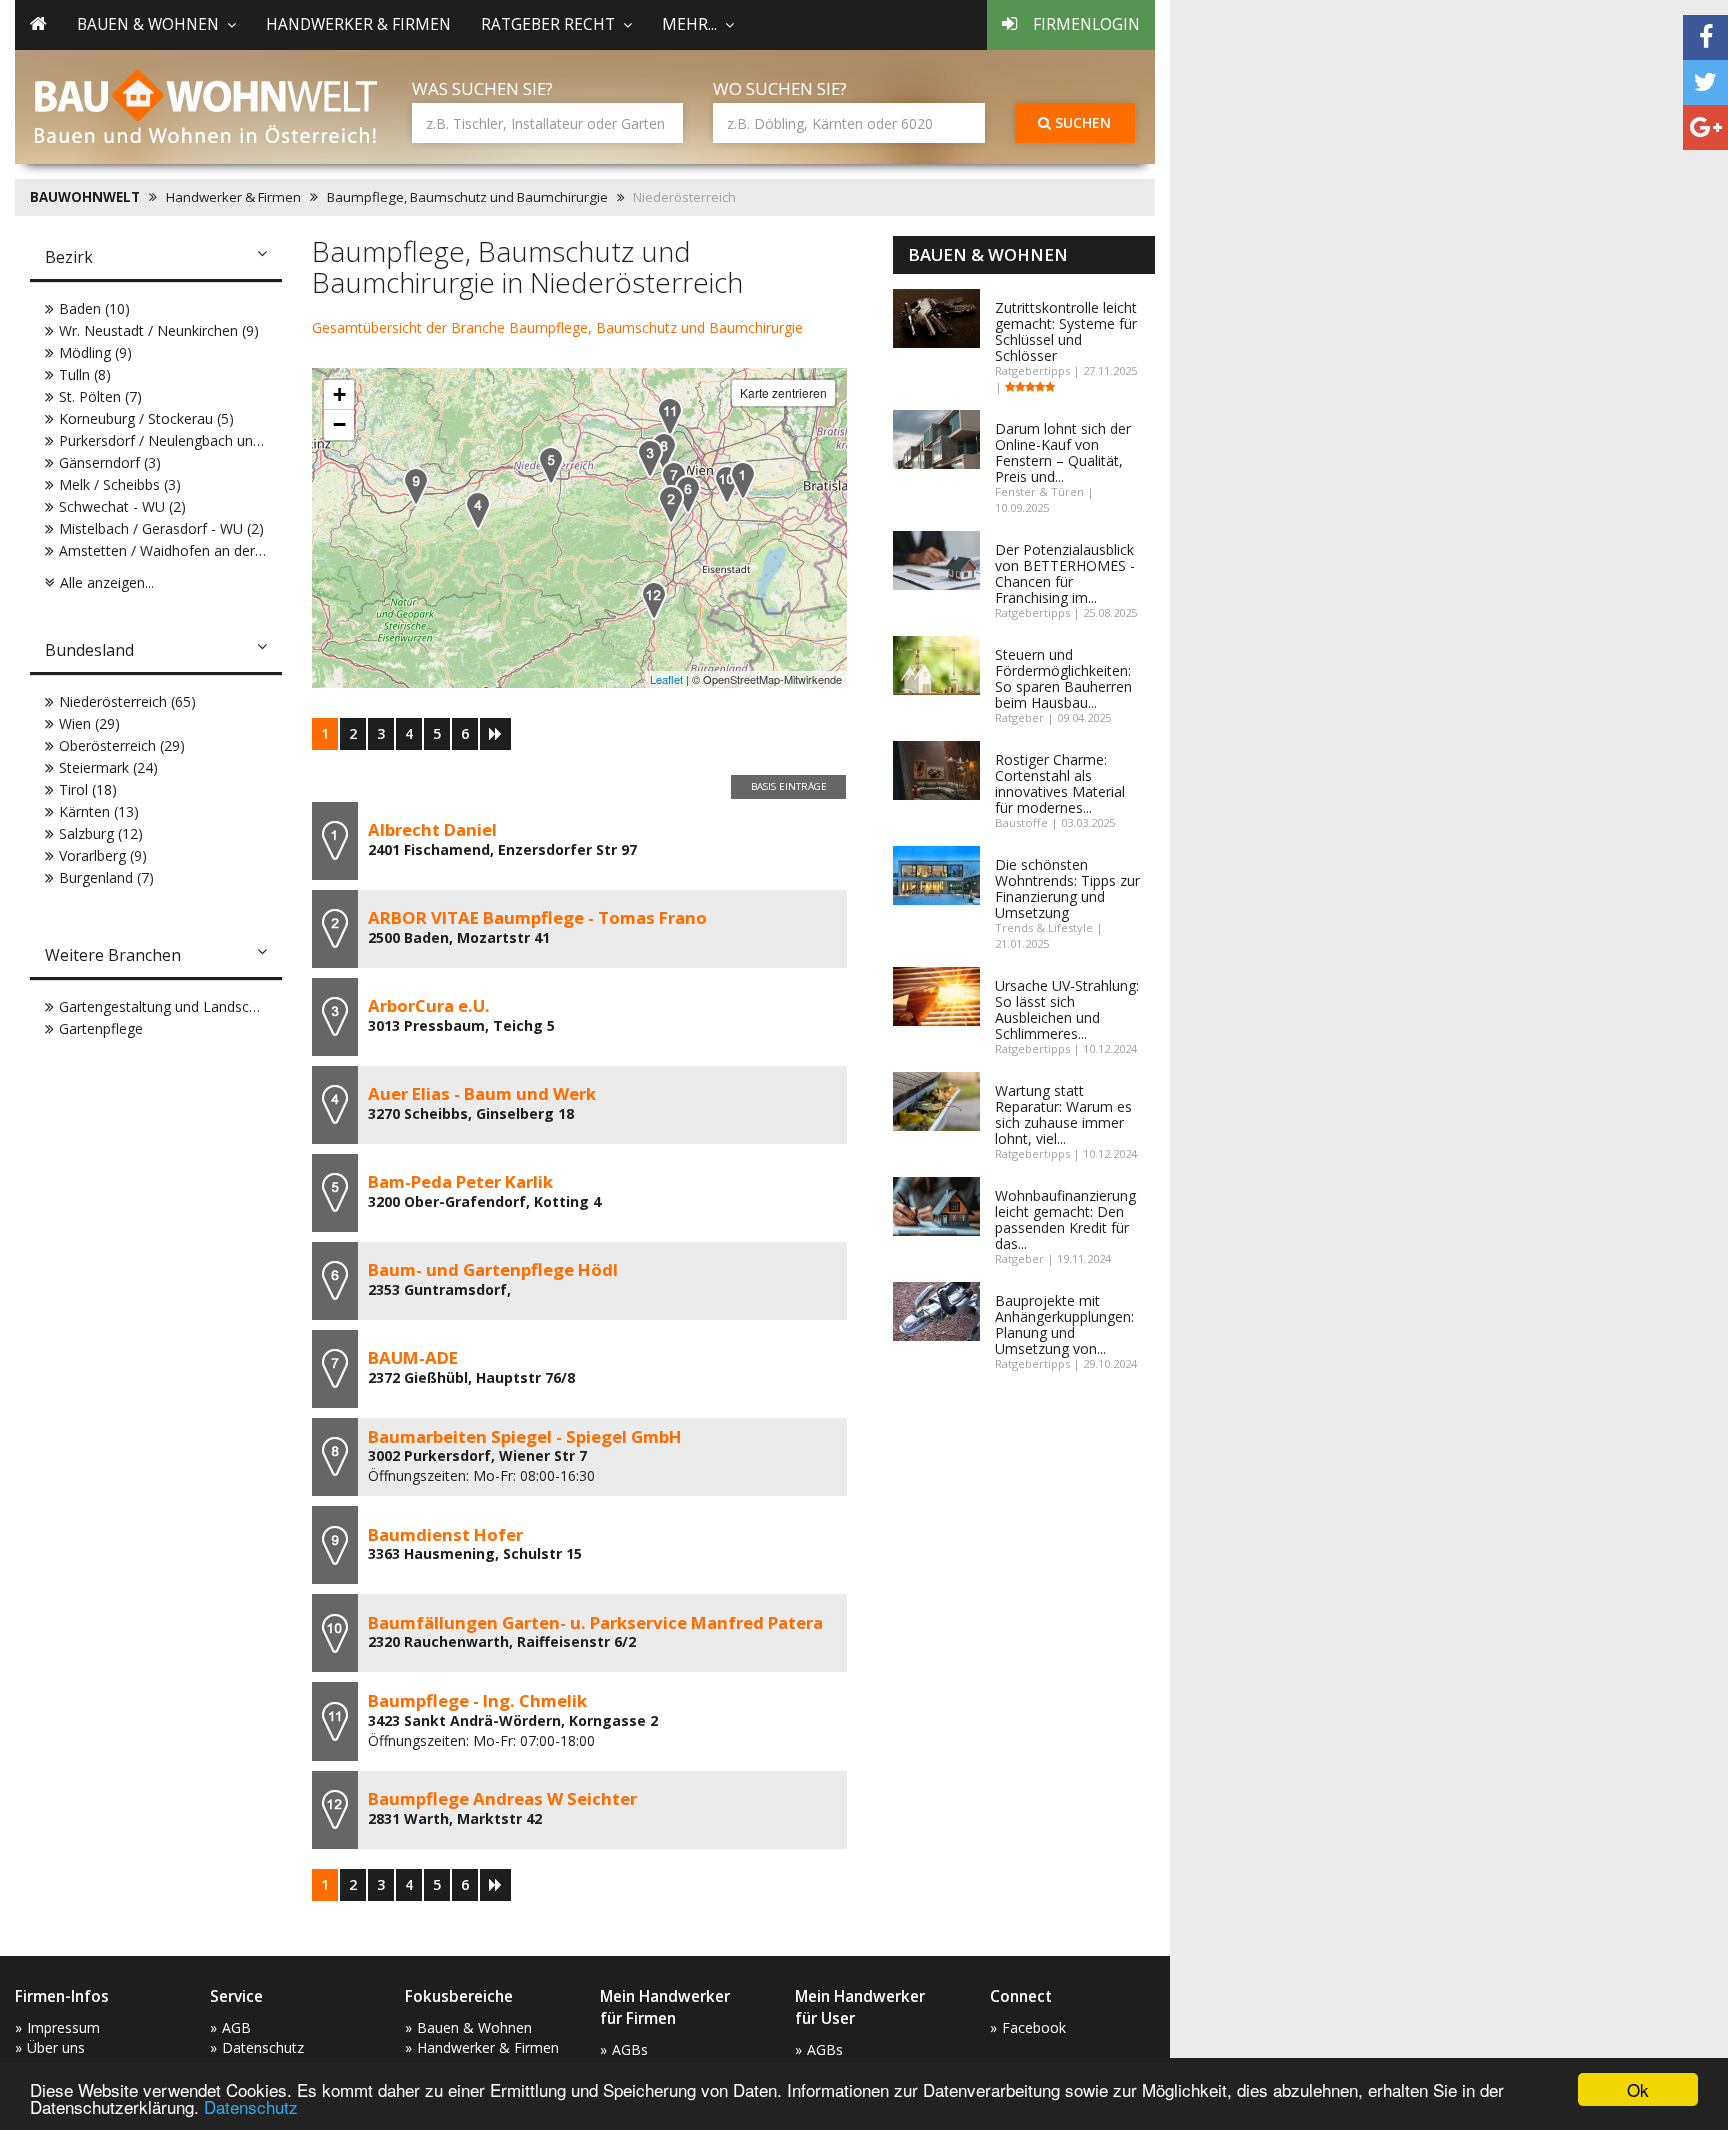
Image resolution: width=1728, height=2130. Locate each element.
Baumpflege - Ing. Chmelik (477, 1700)
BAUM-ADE (413, 1357)
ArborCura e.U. (429, 1005)
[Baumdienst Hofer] (416, 486)
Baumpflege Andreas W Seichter (502, 1798)
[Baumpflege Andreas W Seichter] (654, 600)
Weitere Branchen (113, 955)
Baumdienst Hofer (445, 1534)
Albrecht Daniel (432, 829)
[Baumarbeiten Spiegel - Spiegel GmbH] (664, 451)
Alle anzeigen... (107, 582)
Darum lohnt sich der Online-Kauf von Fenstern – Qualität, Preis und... (1063, 452)
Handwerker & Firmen (358, 24)
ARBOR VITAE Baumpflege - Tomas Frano (537, 917)
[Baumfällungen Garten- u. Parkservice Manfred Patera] (727, 484)
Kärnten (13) (99, 811)
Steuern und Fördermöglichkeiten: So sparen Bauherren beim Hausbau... (1063, 678)
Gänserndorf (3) (110, 462)
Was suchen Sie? (482, 88)
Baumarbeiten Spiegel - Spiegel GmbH (525, 1436)
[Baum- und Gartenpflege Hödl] (688, 494)
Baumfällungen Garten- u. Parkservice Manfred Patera (595, 1622)
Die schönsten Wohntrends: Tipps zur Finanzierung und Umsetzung (1067, 888)
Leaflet (666, 679)
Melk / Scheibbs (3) (120, 484)
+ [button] (339, 394)
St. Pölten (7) (100, 396)
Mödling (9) (95, 352)
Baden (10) (94, 308)
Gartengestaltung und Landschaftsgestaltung (204, 1006)
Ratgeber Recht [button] (548, 24)
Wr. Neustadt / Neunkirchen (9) (159, 330)
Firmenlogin (1086, 24)
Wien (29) (89, 723)
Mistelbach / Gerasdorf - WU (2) (161, 528)
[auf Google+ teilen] (1705, 127)
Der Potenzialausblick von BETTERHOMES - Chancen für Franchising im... (1065, 573)
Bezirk (69, 257)
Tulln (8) (85, 374)
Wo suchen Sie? (780, 88)
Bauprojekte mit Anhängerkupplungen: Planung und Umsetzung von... (1064, 1324)
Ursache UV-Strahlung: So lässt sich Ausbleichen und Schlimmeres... (1067, 1009)
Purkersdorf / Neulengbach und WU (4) (184, 440)
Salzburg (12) (101, 833)
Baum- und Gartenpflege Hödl (493, 1269)
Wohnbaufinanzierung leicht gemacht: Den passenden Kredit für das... (1065, 1219)
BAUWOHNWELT (85, 197)
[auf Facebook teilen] (1705, 37)
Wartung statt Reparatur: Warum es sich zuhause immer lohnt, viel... (1063, 1114)
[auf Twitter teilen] (1705, 82)
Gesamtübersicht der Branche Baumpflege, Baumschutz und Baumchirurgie (557, 327)
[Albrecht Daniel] (743, 480)
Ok (1638, 2089)
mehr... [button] (689, 24)
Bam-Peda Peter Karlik (460, 1181)
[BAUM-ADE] (674, 480)
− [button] (339, 424)
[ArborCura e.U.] (650, 458)
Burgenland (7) (106, 877)
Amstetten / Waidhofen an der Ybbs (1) (185, 550)
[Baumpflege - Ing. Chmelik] (670, 416)
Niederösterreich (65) (127, 701)
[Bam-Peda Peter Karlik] (551, 465)
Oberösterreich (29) (122, 745)
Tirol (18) (88, 789)
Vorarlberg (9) (103, 855)
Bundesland (89, 650)
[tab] (156, 259)
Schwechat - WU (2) (122, 506)
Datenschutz (251, 2106)
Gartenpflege (101, 1028)
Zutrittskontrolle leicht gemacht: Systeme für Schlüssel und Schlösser (1066, 331)
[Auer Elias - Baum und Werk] (478, 510)
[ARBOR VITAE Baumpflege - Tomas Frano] (671, 504)
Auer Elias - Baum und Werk (482, 1093)
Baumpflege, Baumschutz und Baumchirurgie (467, 197)
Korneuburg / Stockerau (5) (146, 418)
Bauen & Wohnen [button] (148, 24)
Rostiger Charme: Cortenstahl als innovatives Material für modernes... (1060, 783)
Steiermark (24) (108, 767)
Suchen (1081, 122)
